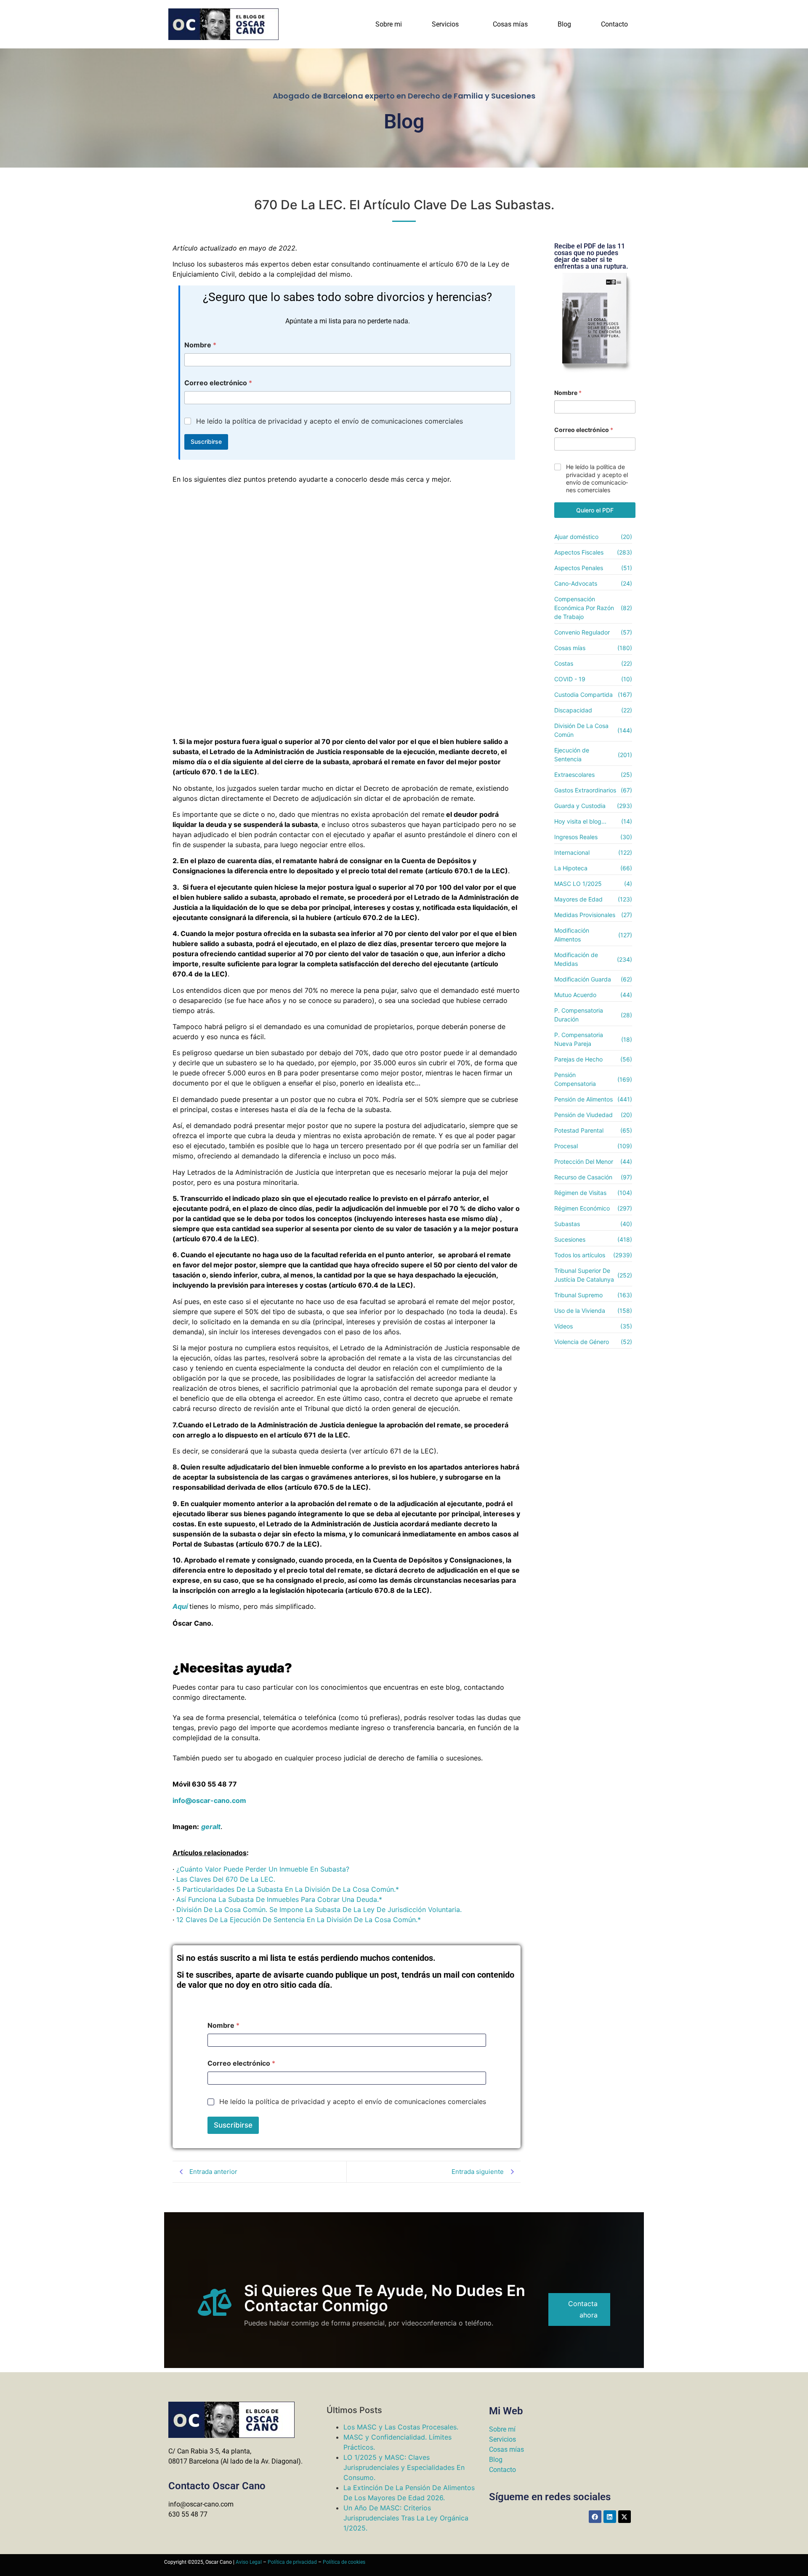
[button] (447, 24)
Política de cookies (344, 2562)
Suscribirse (206, 441)
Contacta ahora (583, 2309)
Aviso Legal (249, 2562)
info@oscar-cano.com (209, 1800)
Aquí (180, 1606)
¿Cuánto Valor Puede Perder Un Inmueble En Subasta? (263, 1869)
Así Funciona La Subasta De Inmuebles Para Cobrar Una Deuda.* (279, 1899)
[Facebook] (595, 2517)
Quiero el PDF (595, 510)
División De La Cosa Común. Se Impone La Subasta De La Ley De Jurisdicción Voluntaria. (319, 1909)
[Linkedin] (610, 2517)
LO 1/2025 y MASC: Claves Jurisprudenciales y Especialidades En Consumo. (404, 2467)
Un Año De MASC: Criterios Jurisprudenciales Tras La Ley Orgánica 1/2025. (406, 2518)
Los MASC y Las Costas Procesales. (401, 2427)
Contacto (614, 24)
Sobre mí (502, 2429)
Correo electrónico (218, 383)
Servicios (445, 24)
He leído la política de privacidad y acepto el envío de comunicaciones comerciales (330, 421)
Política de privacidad (292, 2562)
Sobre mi (389, 24)
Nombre (200, 345)
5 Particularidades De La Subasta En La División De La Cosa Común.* (288, 1889)
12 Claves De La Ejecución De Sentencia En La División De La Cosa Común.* (299, 1920)
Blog (564, 24)
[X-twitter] (625, 2517)
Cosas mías (510, 24)
